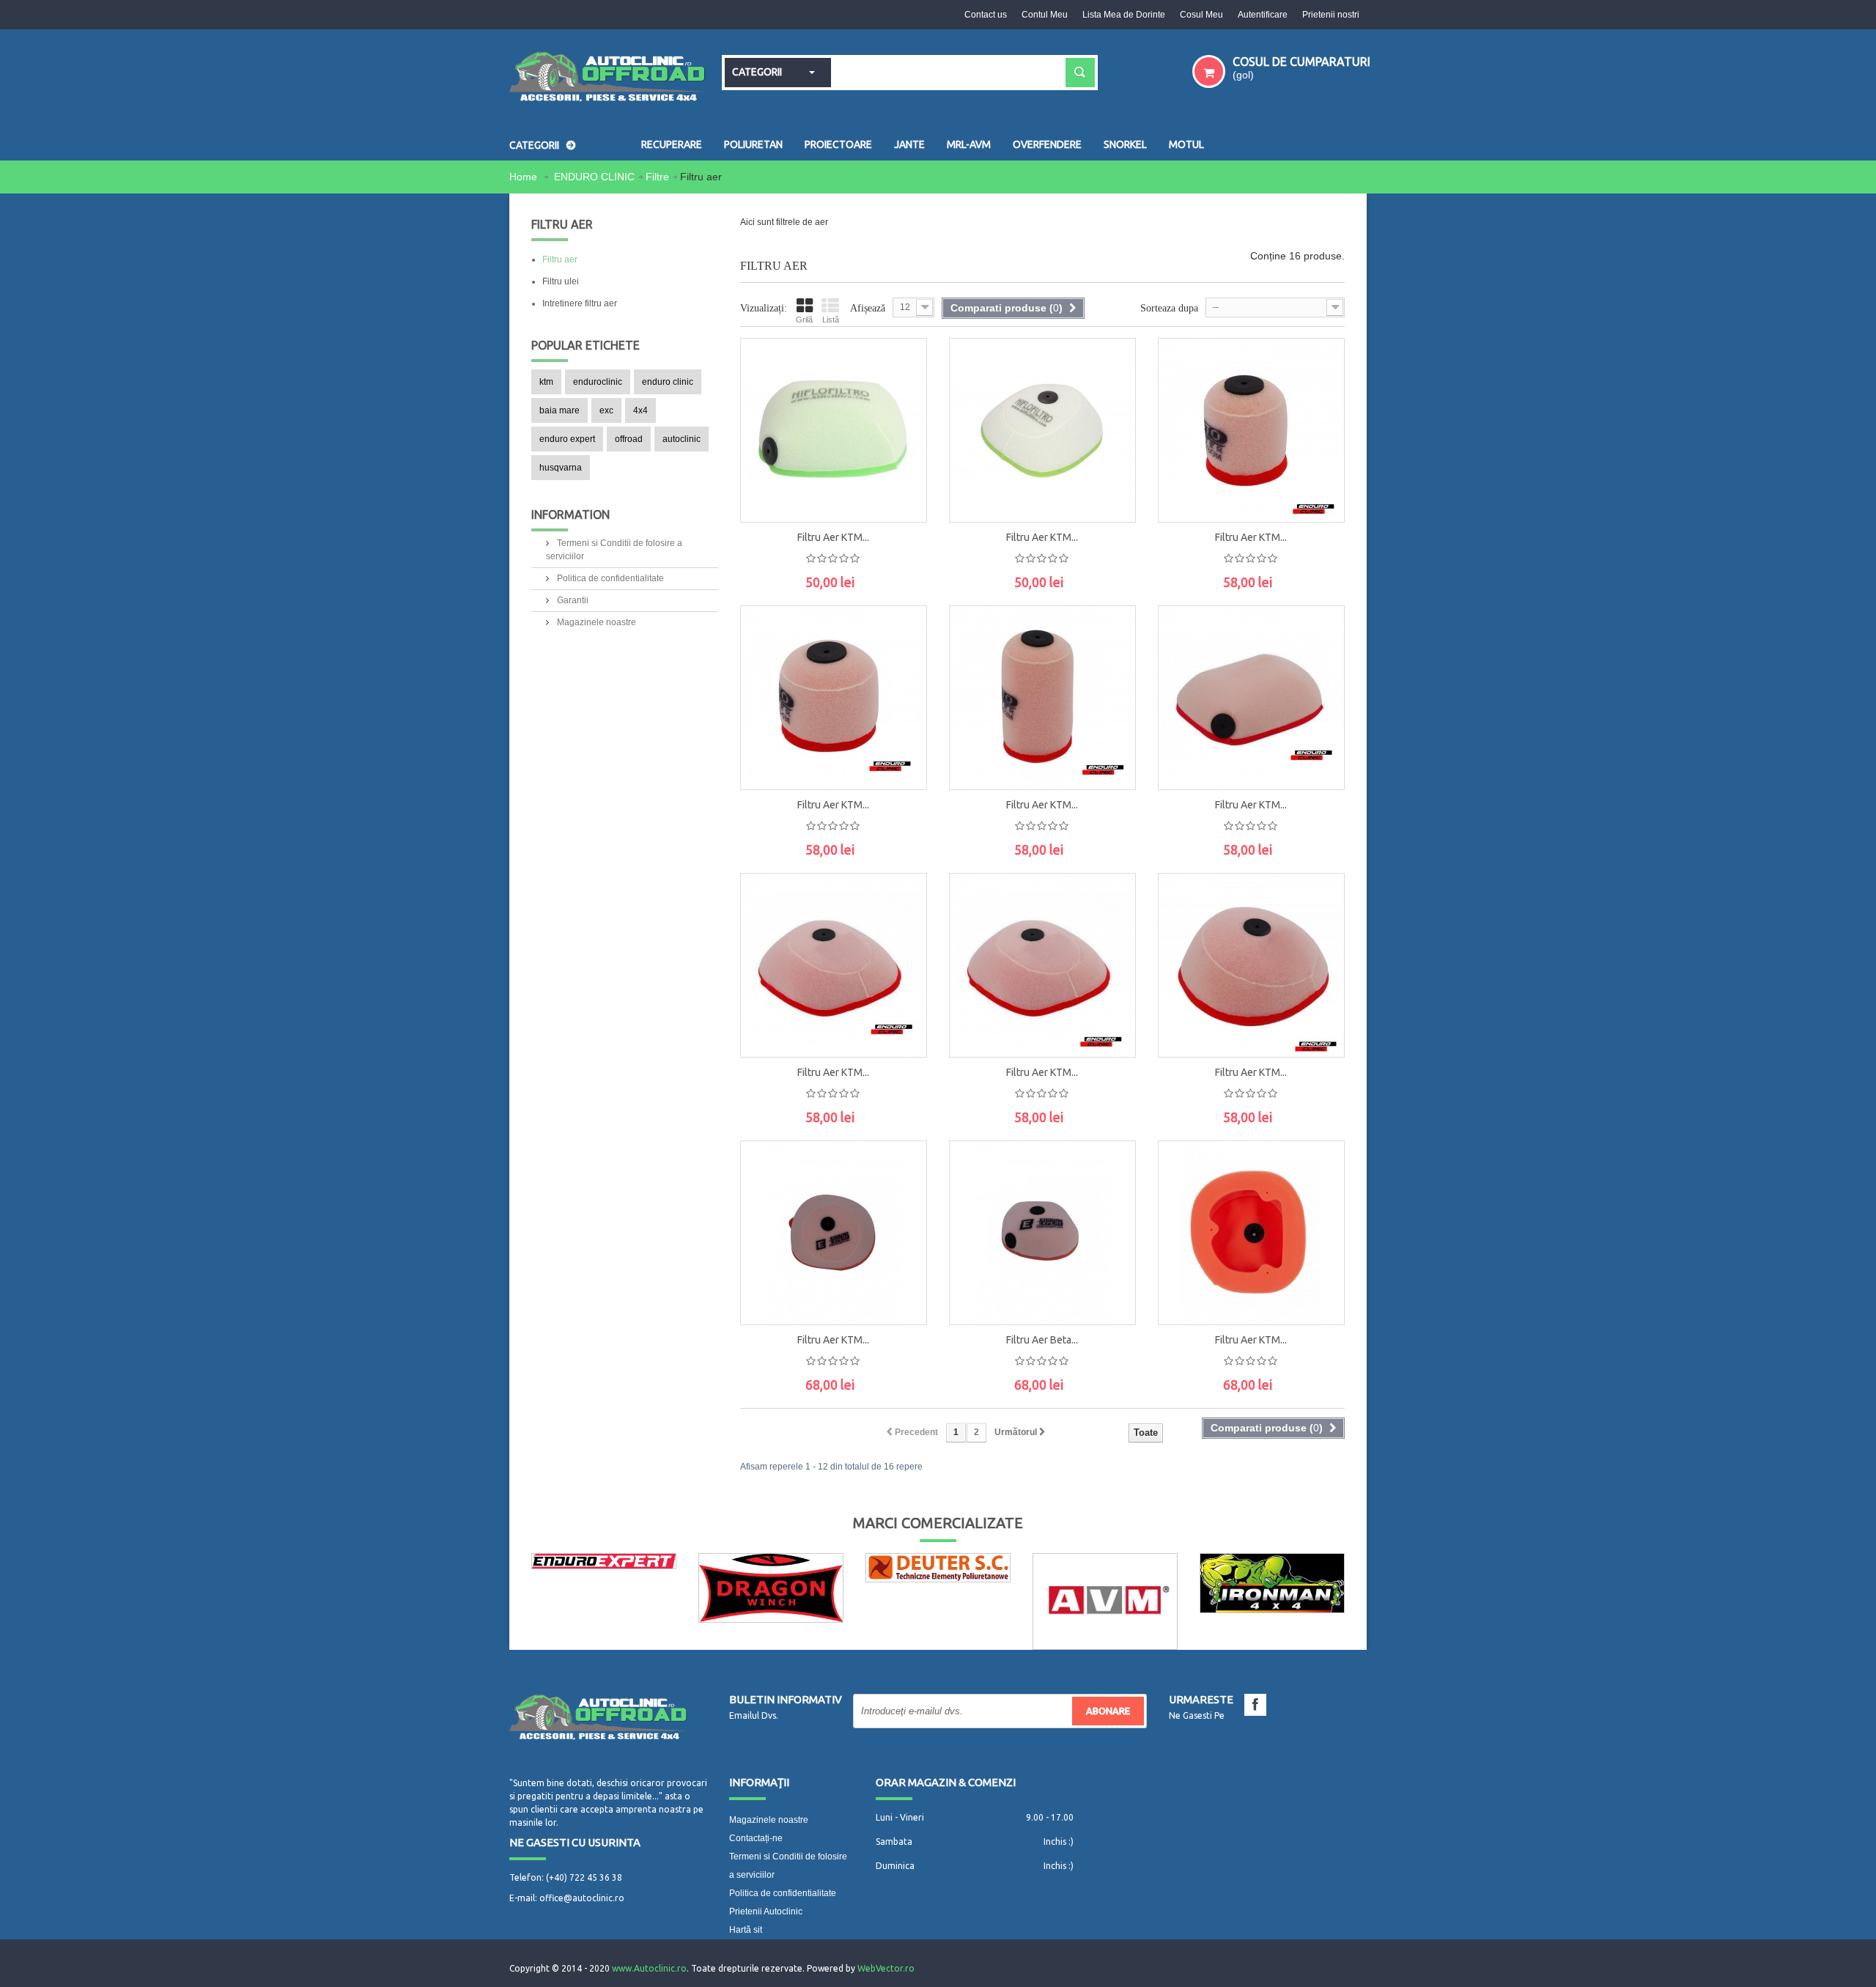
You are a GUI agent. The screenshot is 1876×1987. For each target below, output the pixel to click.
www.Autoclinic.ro (649, 1968)
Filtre (657, 177)
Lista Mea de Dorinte (1124, 15)
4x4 (640, 410)
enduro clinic (668, 382)
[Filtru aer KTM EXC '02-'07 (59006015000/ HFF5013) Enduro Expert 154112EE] (1251, 1233)
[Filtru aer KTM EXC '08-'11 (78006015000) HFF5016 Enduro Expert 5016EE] (1042, 965)
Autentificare (1263, 15)
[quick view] (901, 427)
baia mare (560, 410)
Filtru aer (560, 259)
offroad (629, 439)
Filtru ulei (561, 281)
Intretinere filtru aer (580, 303)
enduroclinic (598, 382)
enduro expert (567, 439)
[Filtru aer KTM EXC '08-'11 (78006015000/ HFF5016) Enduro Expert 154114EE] (834, 1233)
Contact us (986, 15)
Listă (831, 320)
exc (606, 410)
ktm (546, 382)
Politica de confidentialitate (609, 578)
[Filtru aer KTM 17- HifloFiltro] (834, 430)
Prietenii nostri (1331, 15)
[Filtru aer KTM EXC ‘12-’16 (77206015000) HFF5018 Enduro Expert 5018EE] (834, 965)
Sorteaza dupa (1169, 308)
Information (570, 515)
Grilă (804, 320)
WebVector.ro (886, 1968)
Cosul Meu (1201, 15)
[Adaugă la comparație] (901, 493)
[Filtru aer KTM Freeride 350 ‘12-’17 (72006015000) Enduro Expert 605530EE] (1251, 430)
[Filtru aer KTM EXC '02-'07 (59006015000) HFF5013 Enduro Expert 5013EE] (1251, 965)
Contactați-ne (756, 1838)
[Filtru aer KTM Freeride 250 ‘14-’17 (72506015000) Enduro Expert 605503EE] (1042, 698)
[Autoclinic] (608, 78)
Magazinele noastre (595, 622)
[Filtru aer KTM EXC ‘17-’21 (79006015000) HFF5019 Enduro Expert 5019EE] (1251, 698)
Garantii (572, 600)
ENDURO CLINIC (594, 177)
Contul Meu (1045, 15)
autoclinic (682, 439)
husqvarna (561, 468)
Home (525, 177)
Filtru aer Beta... (1042, 1340)
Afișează (868, 308)
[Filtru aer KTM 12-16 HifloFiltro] (1042, 430)
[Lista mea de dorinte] (901, 460)
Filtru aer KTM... (833, 537)
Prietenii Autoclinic (766, 1912)
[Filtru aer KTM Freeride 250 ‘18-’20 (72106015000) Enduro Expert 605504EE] (834, 698)
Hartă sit (746, 1930)
